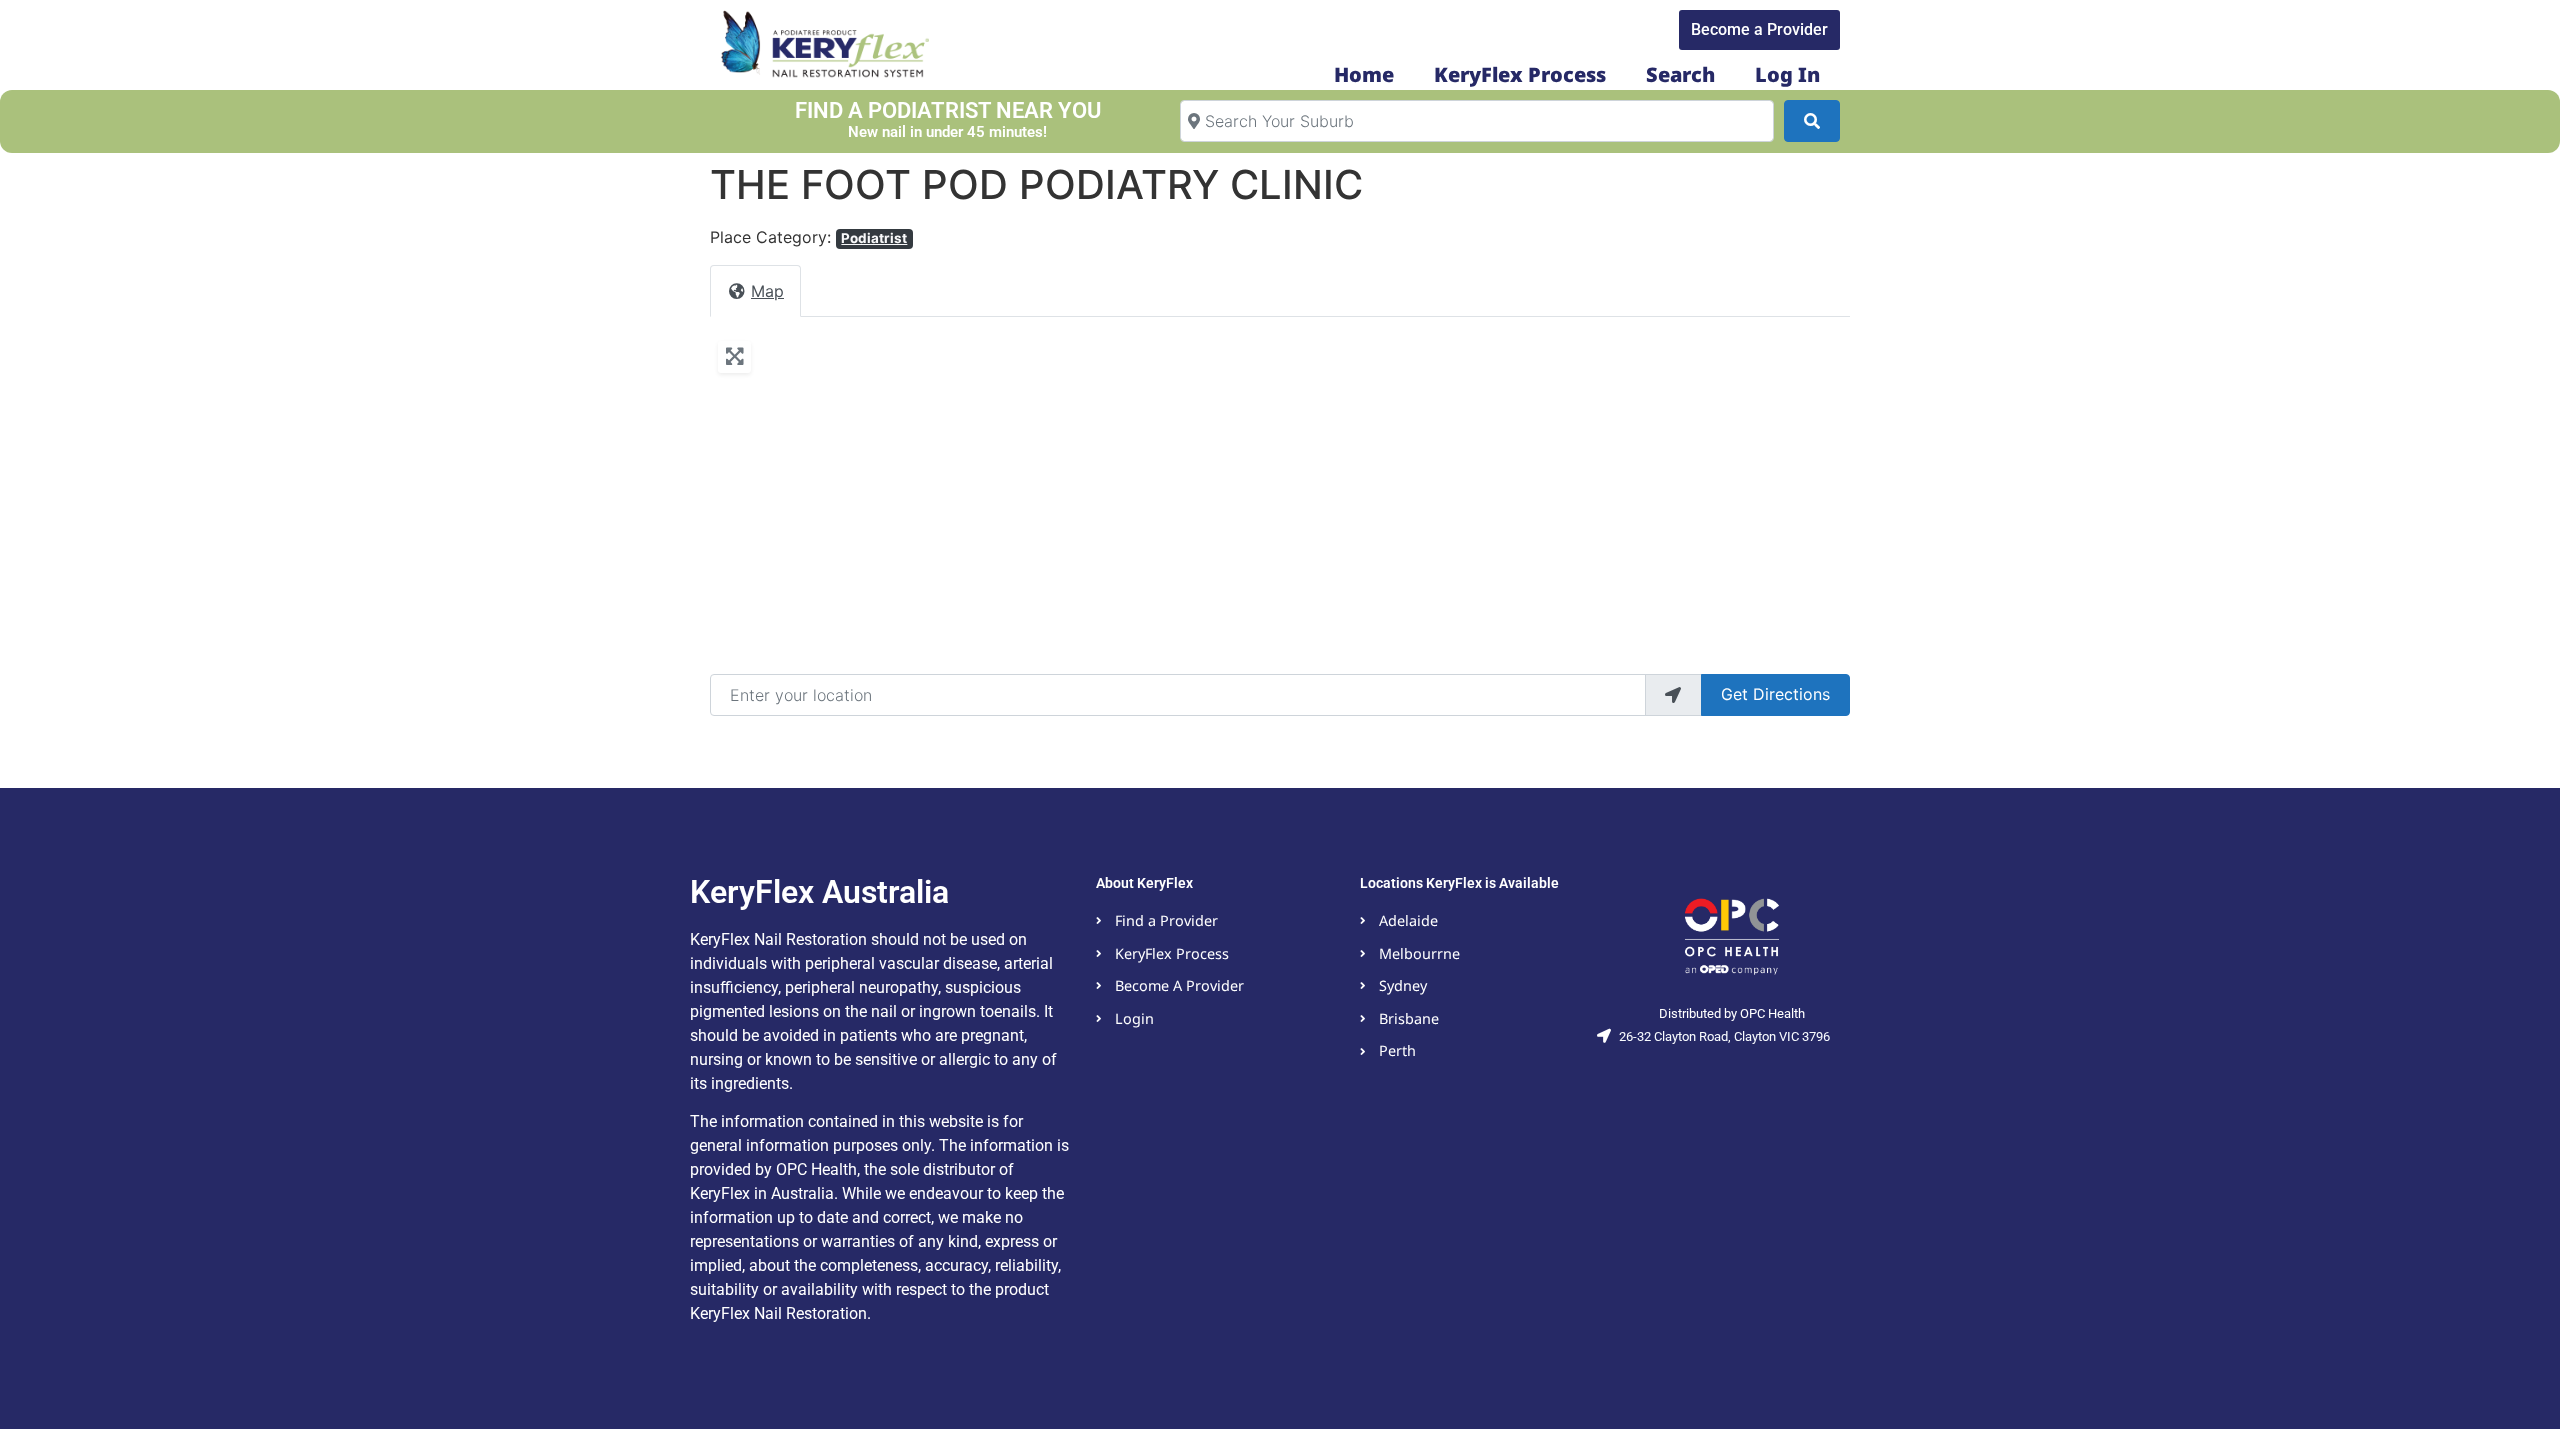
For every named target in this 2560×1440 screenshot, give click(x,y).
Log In (1787, 74)
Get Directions (1775, 694)
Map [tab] (767, 291)
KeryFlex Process (1520, 74)
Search (1680, 74)
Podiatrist (874, 238)
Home (1364, 74)
